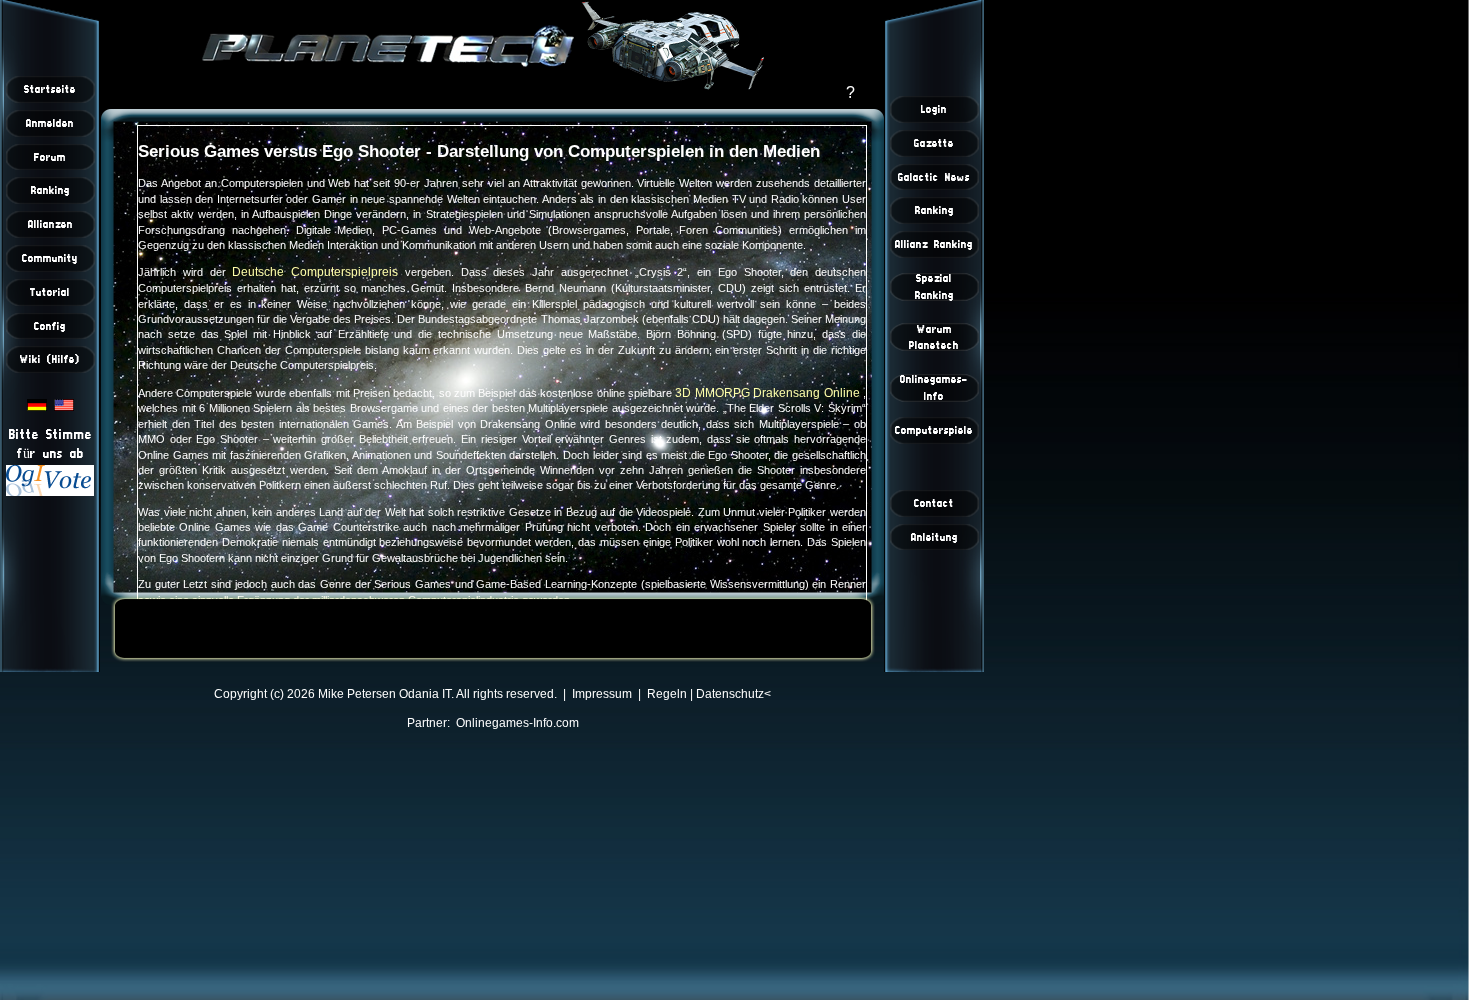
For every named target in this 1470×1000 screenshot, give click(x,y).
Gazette (934, 143)
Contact (934, 503)
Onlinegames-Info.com (517, 723)
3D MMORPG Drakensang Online (769, 393)
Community (50, 258)
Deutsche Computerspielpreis (318, 272)
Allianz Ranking (934, 244)
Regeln (667, 694)
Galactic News (934, 177)
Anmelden (50, 123)
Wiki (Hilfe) (50, 359)
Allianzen (50, 224)
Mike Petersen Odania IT (384, 694)
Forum (50, 157)
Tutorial (50, 292)
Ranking (50, 190)
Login (934, 109)
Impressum (602, 694)
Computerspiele (934, 430)
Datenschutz (730, 694)
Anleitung (934, 537)
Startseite (50, 89)
